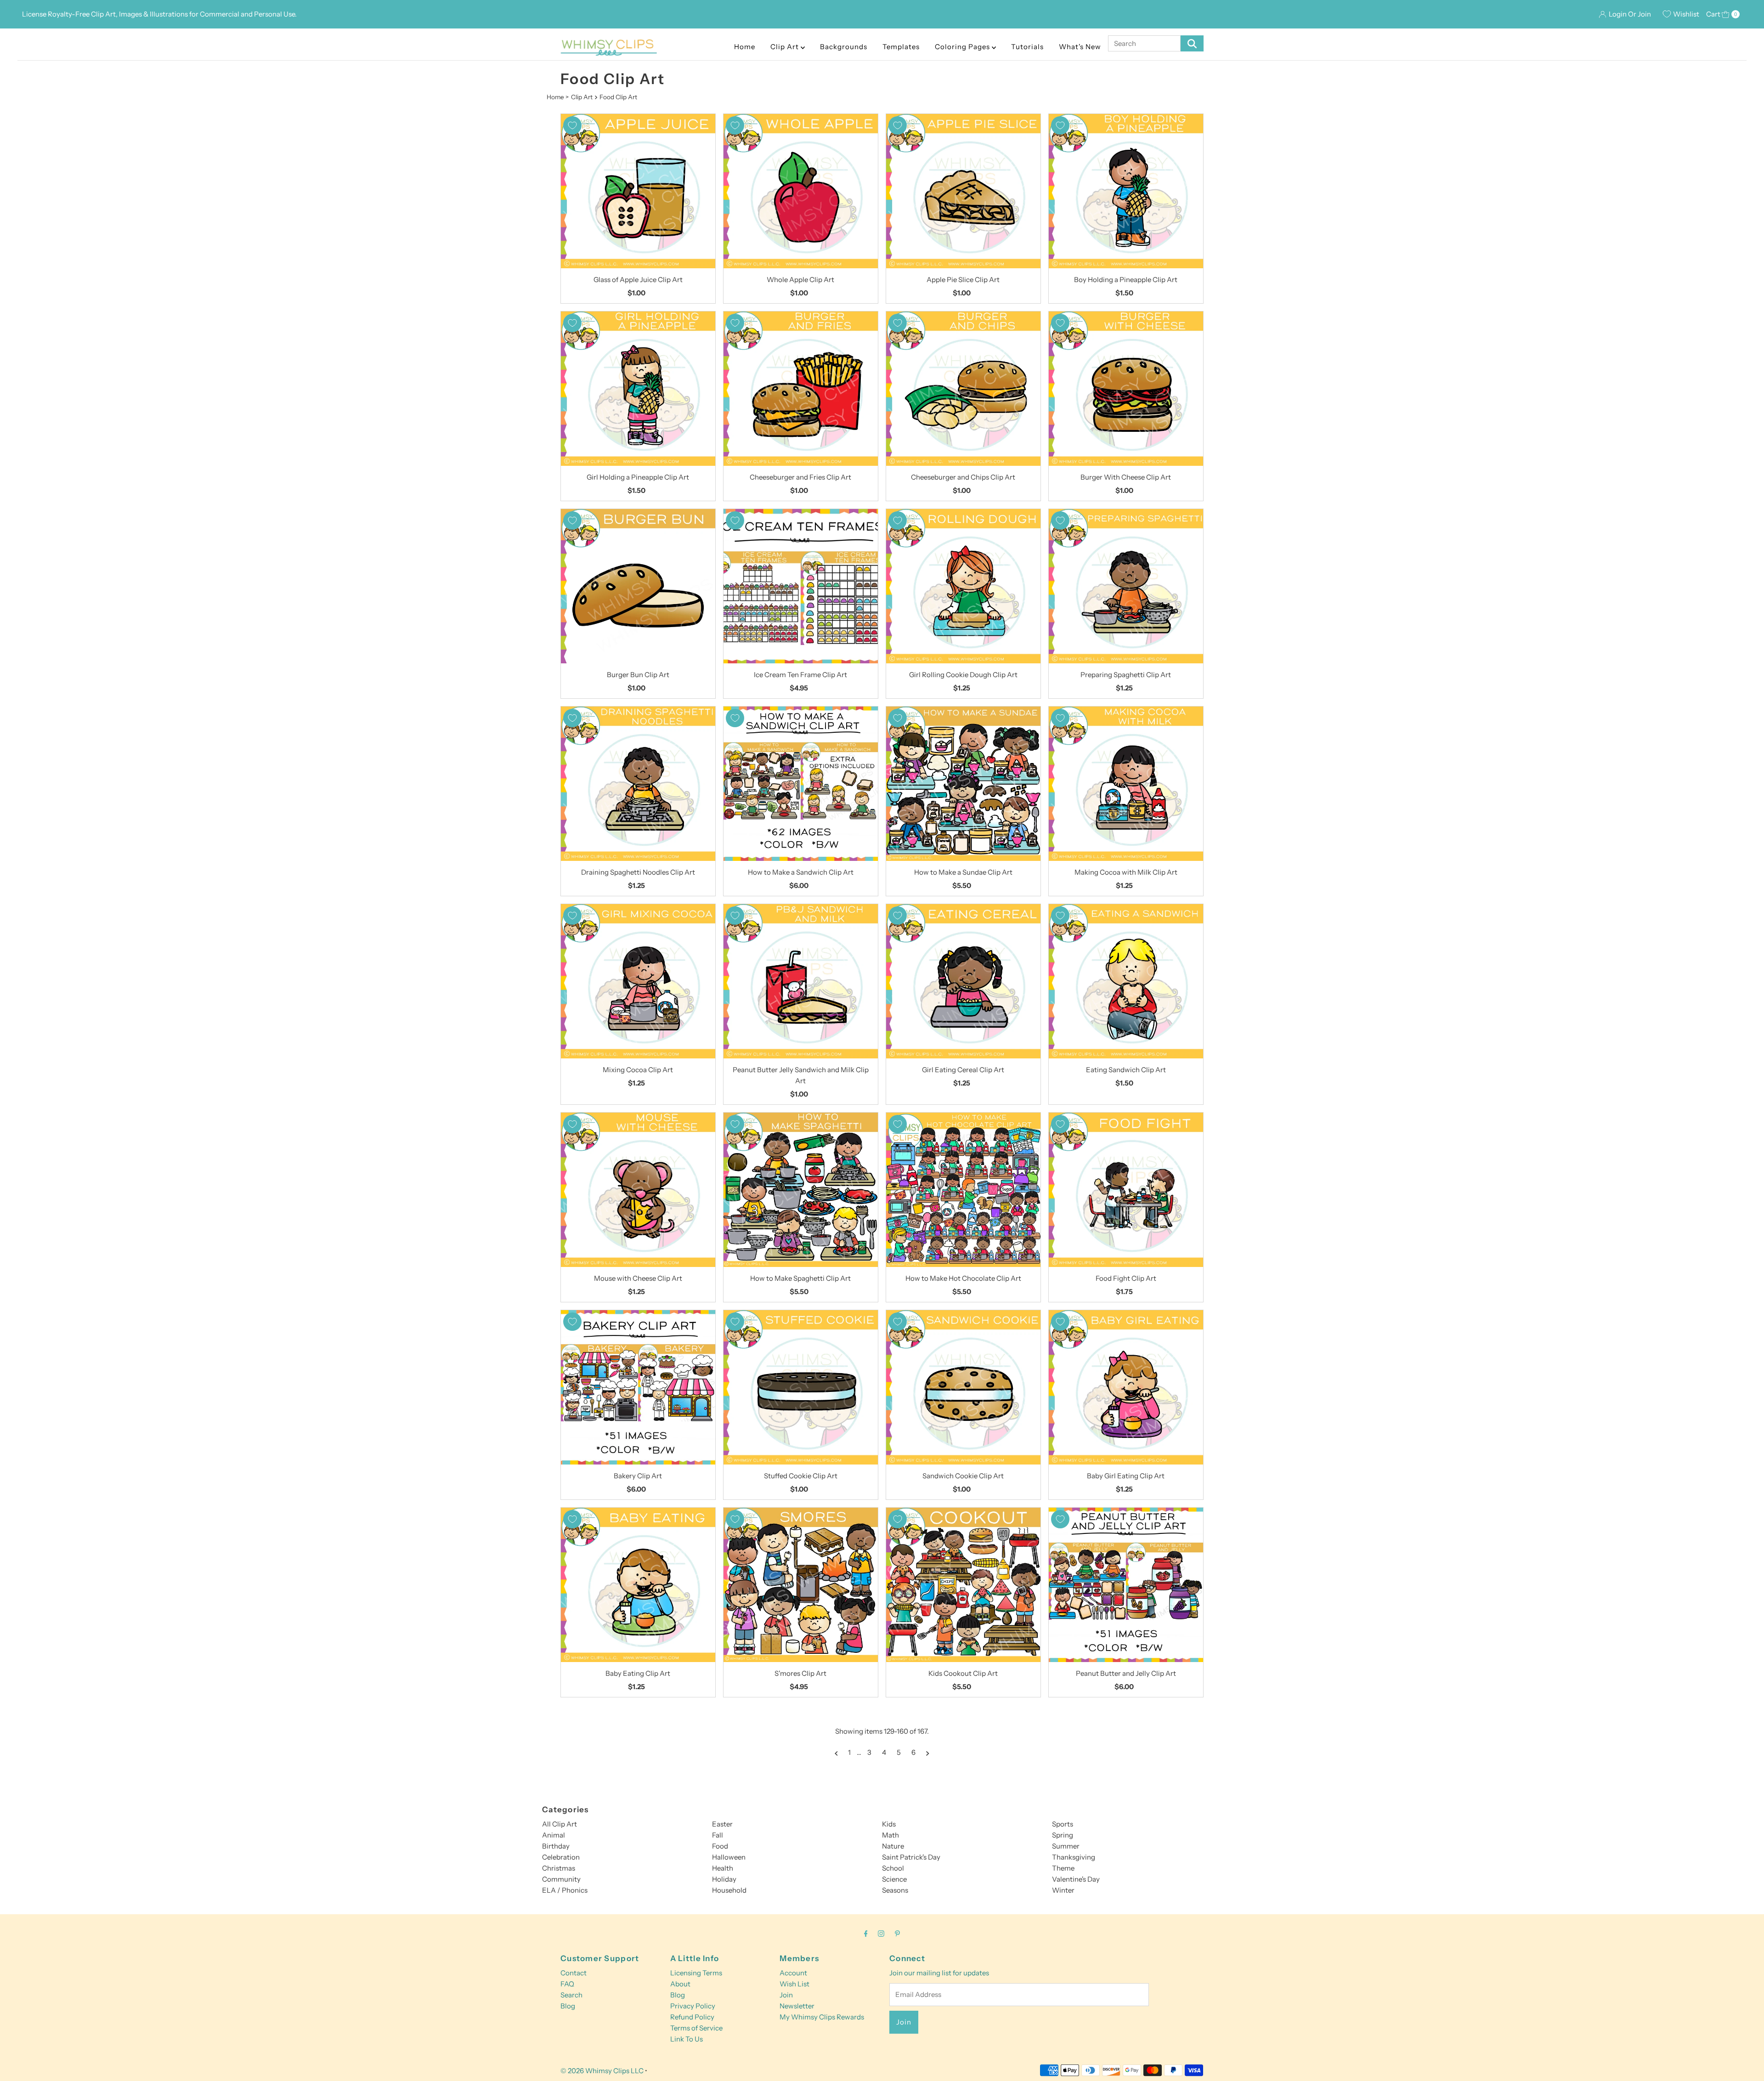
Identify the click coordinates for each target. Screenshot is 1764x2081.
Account (793, 1973)
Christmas (559, 1868)
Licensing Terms (696, 1973)
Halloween (729, 1857)
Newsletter (797, 2006)
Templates (901, 47)
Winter (1063, 1890)
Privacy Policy (693, 2006)
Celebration (561, 1857)
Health (723, 1868)
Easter (722, 1824)
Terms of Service (696, 2028)
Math (890, 1835)
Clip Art (786, 47)
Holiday (724, 1879)
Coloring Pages (963, 47)
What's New (1080, 47)
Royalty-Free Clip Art (82, 14)
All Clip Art (560, 1824)
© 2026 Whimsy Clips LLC (602, 2071)
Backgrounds (844, 47)
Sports (1063, 1824)
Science (894, 1879)
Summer (1066, 1846)
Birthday (556, 1846)
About (680, 1984)
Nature (893, 1846)
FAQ (567, 1984)
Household (729, 1890)
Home (745, 47)
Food (720, 1846)
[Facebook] (866, 1934)
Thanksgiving (1074, 1857)
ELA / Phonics (565, 1890)
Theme (1063, 1868)
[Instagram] (881, 1934)
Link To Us (687, 2039)
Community (561, 1879)
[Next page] (928, 1753)
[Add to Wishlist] (572, 125)
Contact (574, 1973)
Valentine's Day (1076, 1879)
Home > (558, 97)
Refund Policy (692, 2017)
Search (571, 1995)
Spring (1063, 1835)
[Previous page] (836, 1753)
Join (786, 1995)
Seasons (895, 1890)
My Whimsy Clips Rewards (822, 2017)
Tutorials (1027, 47)
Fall (718, 1835)
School (893, 1868)
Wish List (794, 1984)
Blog (568, 2006)
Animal (554, 1835)
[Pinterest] (897, 1934)
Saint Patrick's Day (911, 1857)
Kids (889, 1824)
